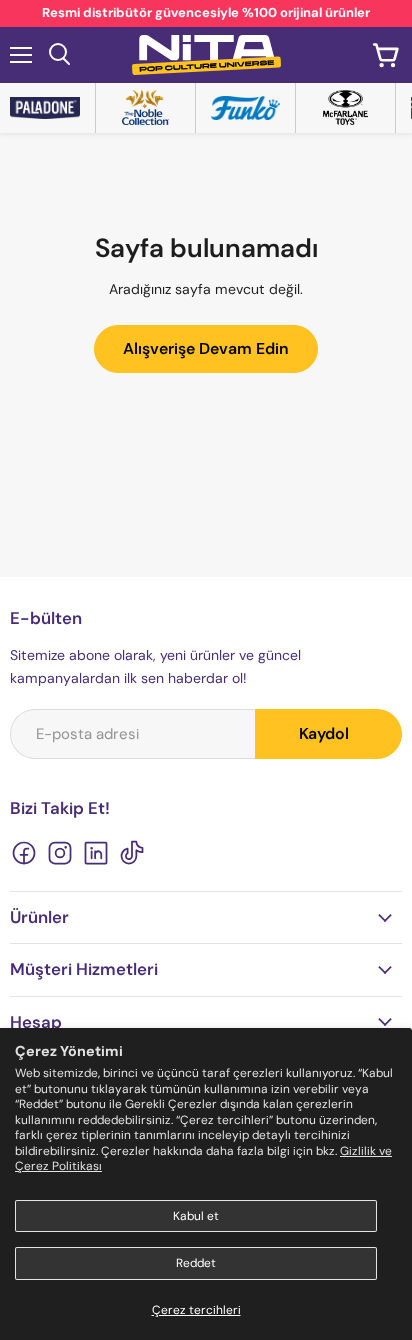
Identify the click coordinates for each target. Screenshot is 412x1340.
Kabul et (196, 1216)
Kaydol (324, 733)
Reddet (196, 1263)
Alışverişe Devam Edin (206, 348)
